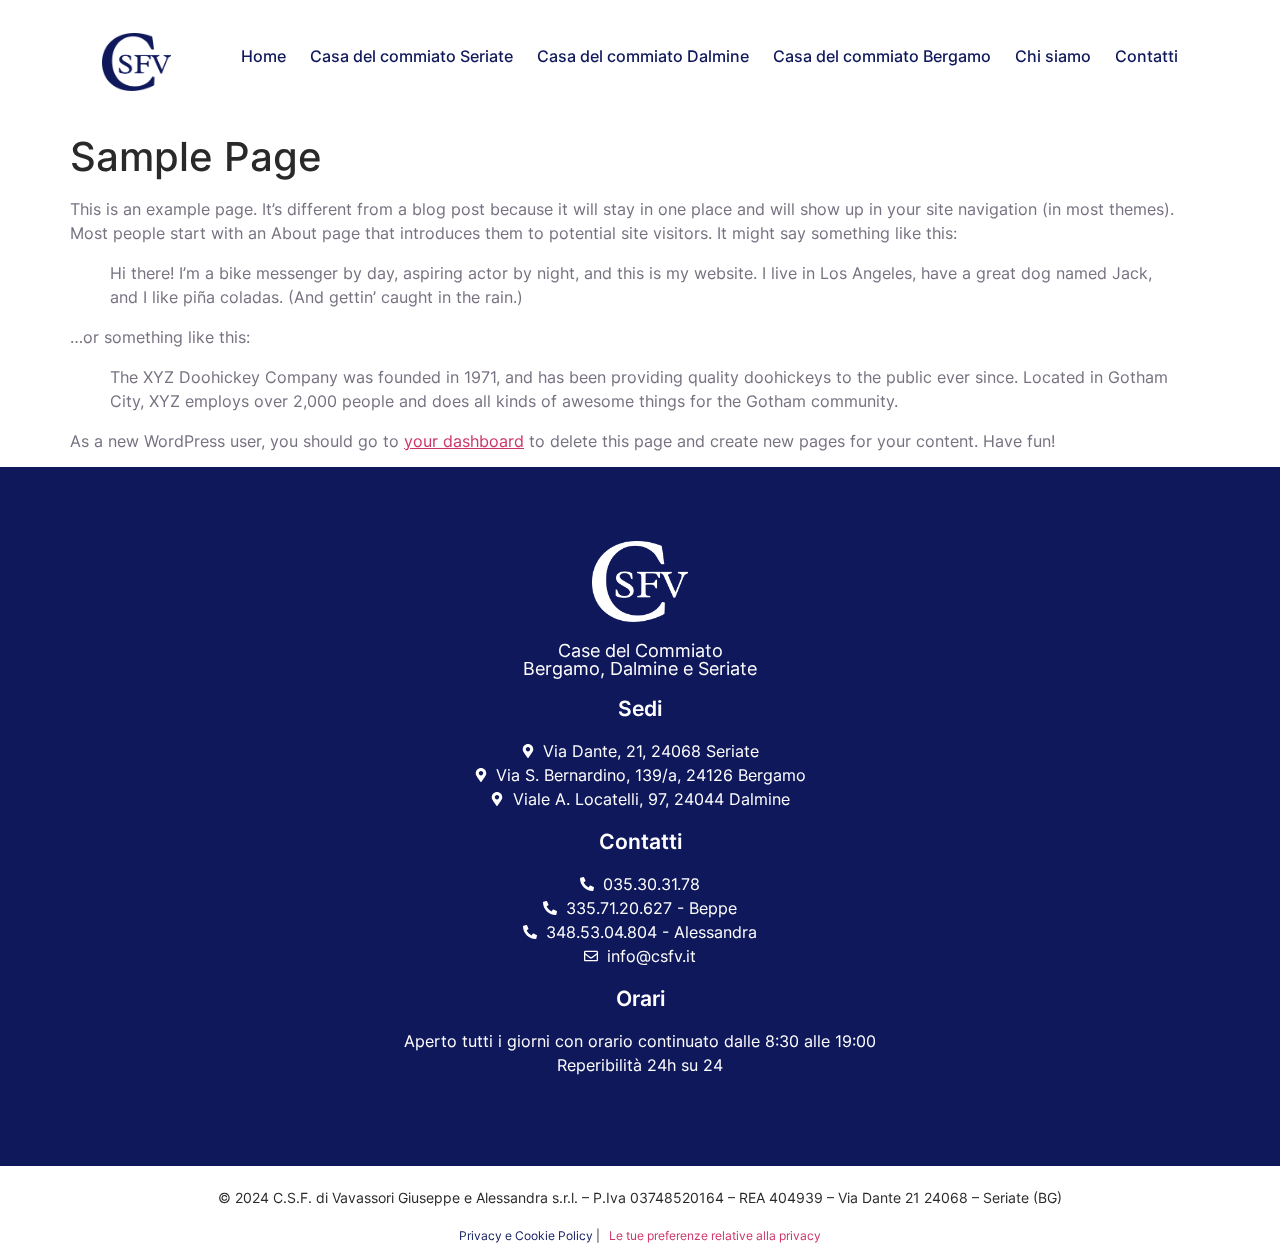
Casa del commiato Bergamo (882, 56)
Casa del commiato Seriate (411, 56)
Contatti (1146, 56)
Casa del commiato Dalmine (643, 56)
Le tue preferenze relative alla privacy (713, 1235)
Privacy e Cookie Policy (526, 1235)
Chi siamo (1053, 56)
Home (263, 56)
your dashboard (464, 441)
